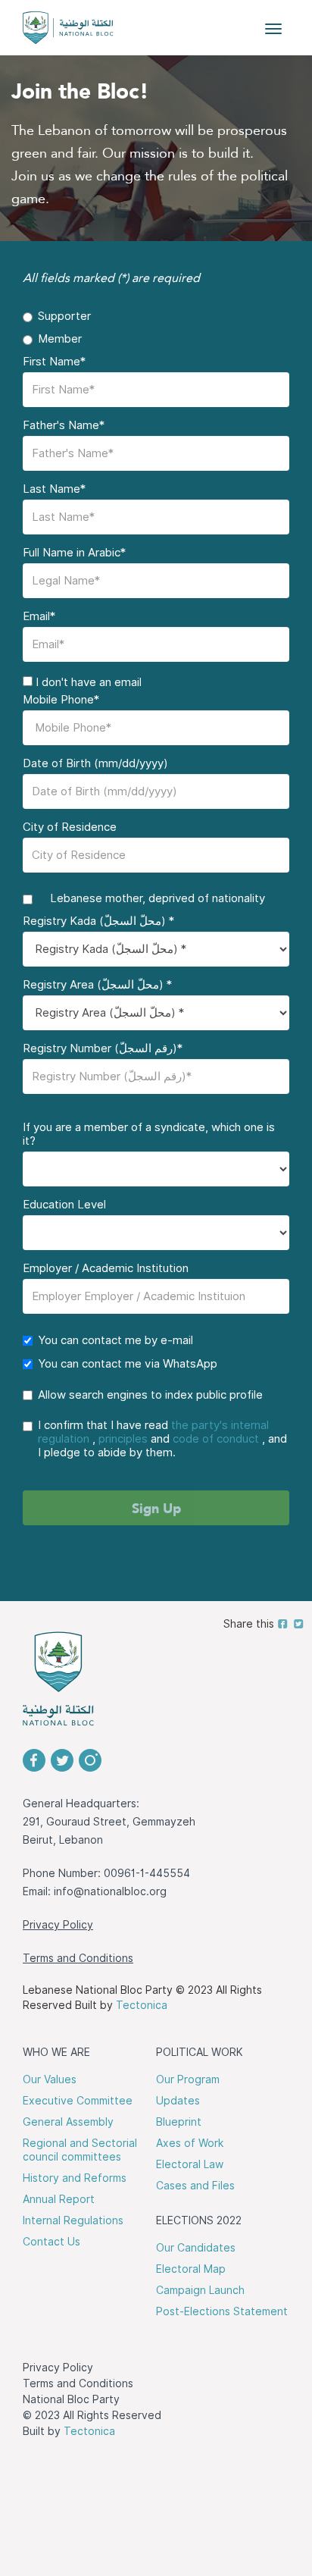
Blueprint (179, 2122)
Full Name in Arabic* (74, 553)
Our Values (50, 2079)
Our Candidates (196, 2248)
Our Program (188, 2079)
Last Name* (54, 489)
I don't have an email (87, 682)
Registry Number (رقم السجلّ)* (103, 1048)
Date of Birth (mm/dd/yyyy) (95, 763)
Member (60, 339)
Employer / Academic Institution (106, 1268)
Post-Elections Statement (222, 2311)
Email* (39, 616)
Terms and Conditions (78, 1958)
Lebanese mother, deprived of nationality (151, 898)
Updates (178, 2101)
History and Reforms (75, 2178)
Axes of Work (190, 2143)
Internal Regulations (73, 2220)
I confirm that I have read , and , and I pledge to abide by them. (162, 1439)
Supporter (64, 316)
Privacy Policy (58, 1925)
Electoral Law (190, 2164)
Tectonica (142, 2005)
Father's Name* (64, 425)
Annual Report (59, 2199)
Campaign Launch (200, 2290)
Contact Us (51, 2242)
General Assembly (68, 2122)
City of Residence (70, 827)
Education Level (64, 1205)
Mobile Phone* (61, 700)
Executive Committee (78, 2101)
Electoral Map (191, 2269)
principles (123, 1439)
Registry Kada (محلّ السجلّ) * (98, 921)
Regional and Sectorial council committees (80, 2150)
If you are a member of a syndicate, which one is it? (149, 1134)
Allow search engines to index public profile (150, 1395)
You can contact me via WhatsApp (128, 1364)
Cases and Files (195, 2186)
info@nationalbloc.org (110, 1891)
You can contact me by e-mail (115, 1340)
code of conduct (216, 1439)
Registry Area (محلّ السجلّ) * (97, 985)
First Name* (54, 362)
